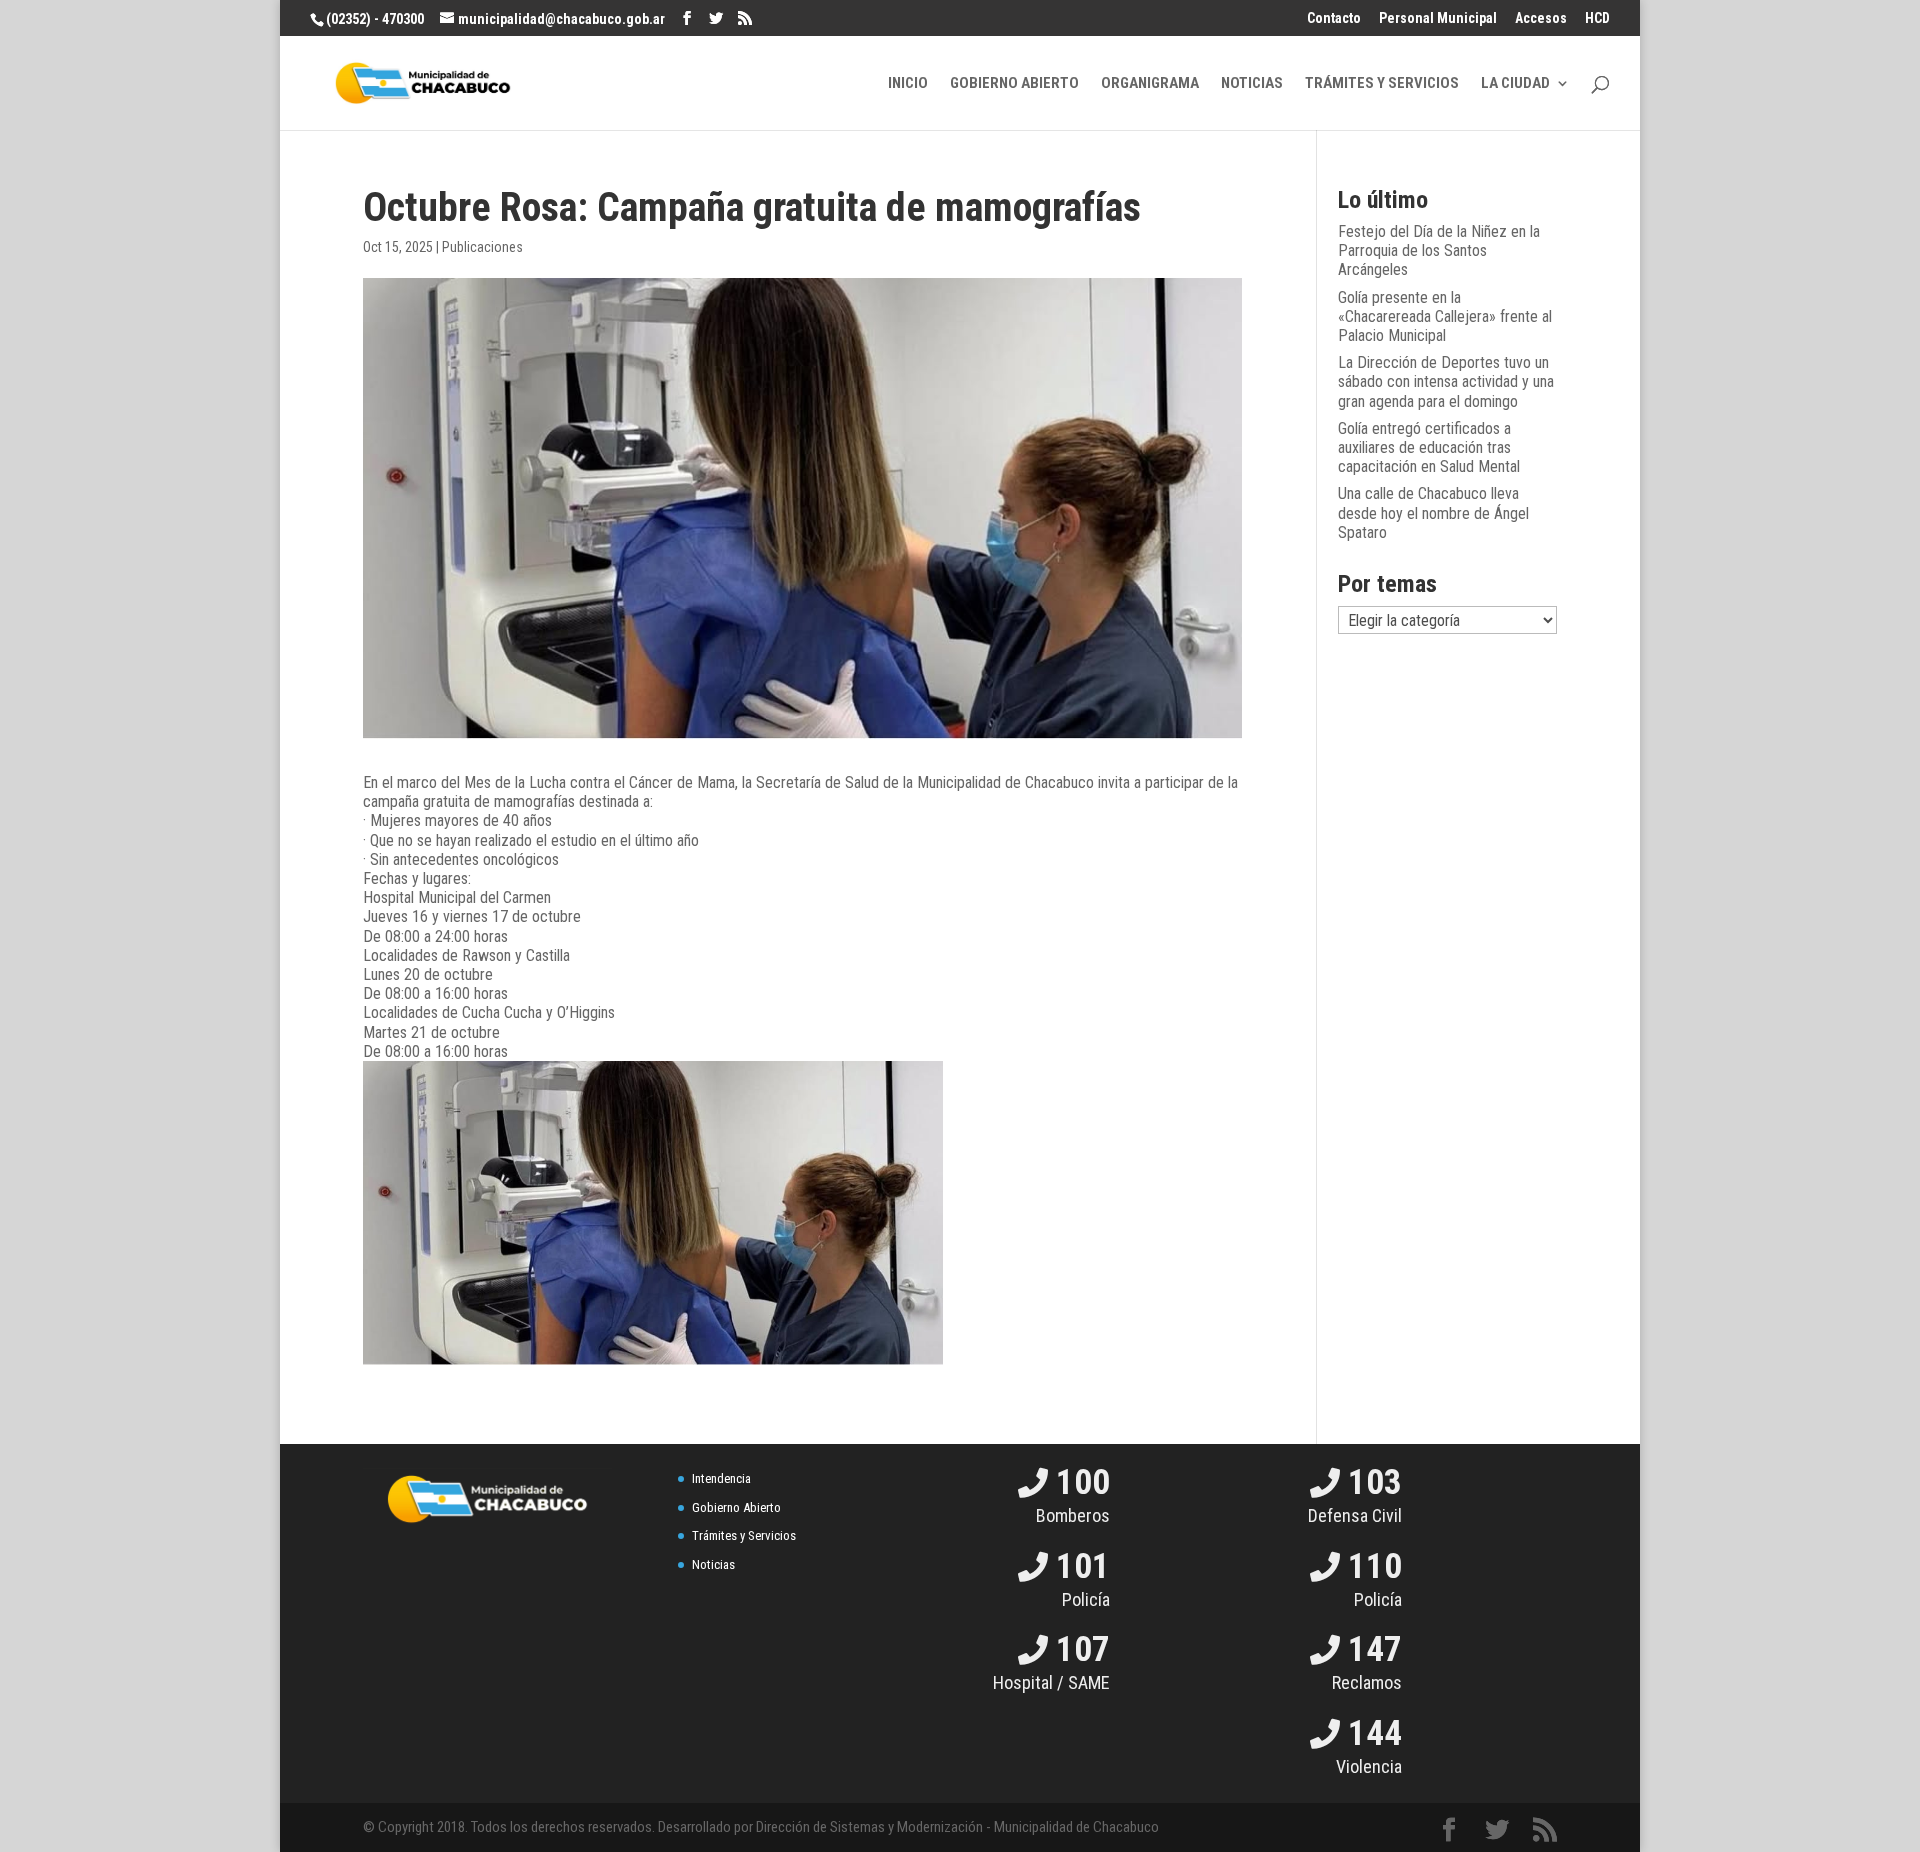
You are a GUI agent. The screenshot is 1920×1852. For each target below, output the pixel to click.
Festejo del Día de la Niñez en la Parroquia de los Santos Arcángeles (1439, 250)
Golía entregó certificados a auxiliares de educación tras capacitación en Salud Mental (1429, 447)
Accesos (1541, 18)
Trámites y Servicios (744, 1535)
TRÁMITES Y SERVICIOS (1382, 84)
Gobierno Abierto (736, 1507)
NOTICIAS (1252, 84)
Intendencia (721, 1478)
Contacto (1334, 18)
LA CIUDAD (1515, 84)
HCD (1597, 18)
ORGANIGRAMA (1150, 84)
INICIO (908, 84)
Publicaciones (482, 247)
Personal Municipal (1438, 18)
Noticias (713, 1564)
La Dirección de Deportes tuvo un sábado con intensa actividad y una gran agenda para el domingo (1446, 381)
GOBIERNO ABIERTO (1014, 84)
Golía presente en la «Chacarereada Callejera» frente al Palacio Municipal (1445, 316)
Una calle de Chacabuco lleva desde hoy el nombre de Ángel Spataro (1433, 512)
